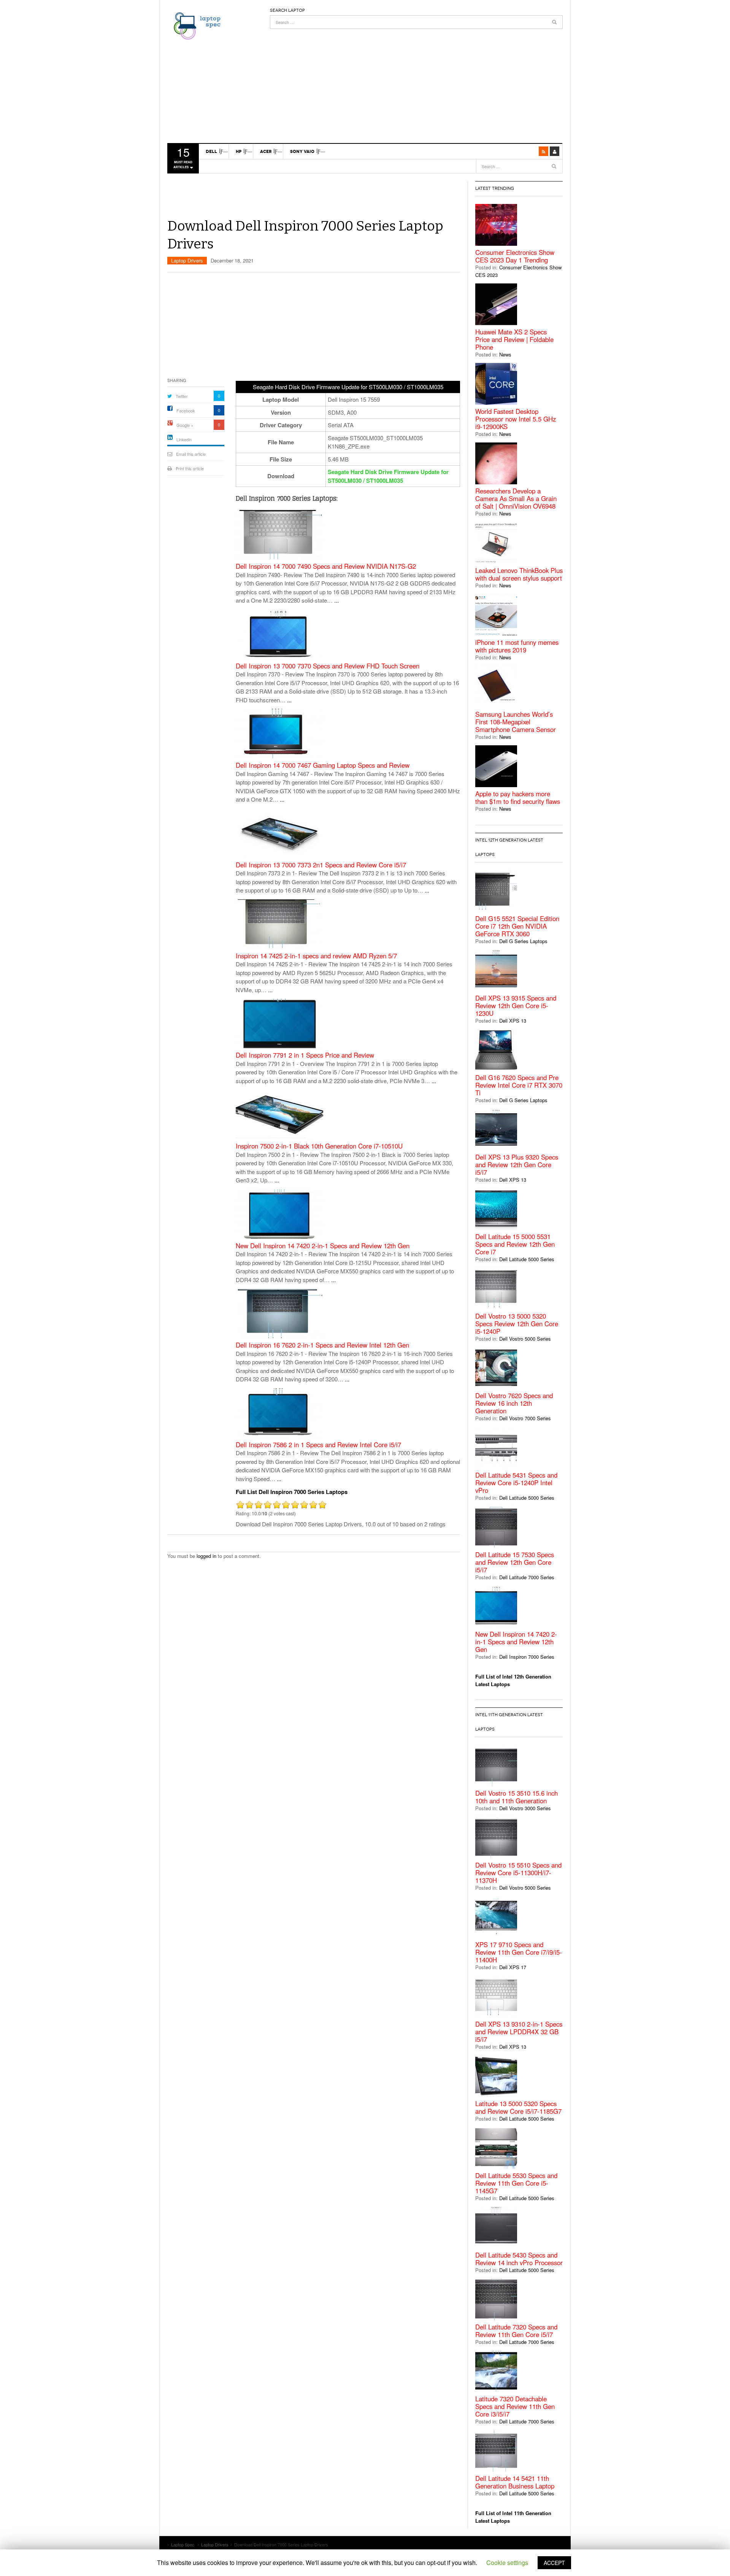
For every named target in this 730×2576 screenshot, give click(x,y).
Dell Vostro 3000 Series (525, 1808)
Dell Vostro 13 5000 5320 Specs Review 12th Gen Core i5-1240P (517, 1324)
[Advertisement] (416, 82)
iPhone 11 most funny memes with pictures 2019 (517, 646)
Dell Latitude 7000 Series (527, 1577)
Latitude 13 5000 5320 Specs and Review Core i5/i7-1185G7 (518, 2107)
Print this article (190, 468)
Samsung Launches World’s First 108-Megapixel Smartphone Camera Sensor (516, 722)
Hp (239, 151)
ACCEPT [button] (554, 2563)
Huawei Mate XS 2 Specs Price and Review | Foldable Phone (514, 339)
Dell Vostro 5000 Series (525, 1339)
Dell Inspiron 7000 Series (527, 1657)
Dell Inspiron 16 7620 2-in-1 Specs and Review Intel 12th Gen (322, 1345)
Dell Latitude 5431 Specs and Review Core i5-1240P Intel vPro (516, 1483)
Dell (211, 151)
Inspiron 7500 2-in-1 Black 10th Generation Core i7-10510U (319, 1146)
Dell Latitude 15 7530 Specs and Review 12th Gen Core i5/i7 (515, 1562)
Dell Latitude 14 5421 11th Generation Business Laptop (515, 2482)
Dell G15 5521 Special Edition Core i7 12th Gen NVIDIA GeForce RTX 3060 (517, 926)
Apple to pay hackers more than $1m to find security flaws (518, 797)
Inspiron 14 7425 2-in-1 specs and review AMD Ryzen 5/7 (316, 956)
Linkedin (184, 439)
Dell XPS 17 (513, 1967)
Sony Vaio (302, 151)
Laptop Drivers (187, 260)
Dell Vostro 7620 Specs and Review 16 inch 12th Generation (514, 1403)
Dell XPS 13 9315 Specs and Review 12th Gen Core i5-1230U (516, 1006)
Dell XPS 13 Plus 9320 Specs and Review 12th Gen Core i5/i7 (517, 1165)
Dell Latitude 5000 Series (527, 1259)
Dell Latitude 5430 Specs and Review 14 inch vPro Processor (519, 2259)
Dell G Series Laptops (523, 941)
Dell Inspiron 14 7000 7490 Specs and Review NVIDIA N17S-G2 (326, 566)
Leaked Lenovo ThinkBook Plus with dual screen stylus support (519, 574)
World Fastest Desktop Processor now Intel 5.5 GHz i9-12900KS (516, 419)
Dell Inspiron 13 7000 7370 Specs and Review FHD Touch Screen (328, 666)
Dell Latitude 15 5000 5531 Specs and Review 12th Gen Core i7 (515, 1244)
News (505, 354)
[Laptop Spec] (195, 25)
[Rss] (544, 151)
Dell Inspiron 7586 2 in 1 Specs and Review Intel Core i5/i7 (318, 1445)
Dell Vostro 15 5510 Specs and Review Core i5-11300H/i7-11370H (518, 1873)
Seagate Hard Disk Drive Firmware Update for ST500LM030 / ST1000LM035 (388, 476)
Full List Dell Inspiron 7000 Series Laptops (292, 1492)
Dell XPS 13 (513, 1021)
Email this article (191, 454)
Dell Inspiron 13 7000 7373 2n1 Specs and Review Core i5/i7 (321, 865)
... (336, 600)
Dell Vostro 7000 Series (525, 1418)
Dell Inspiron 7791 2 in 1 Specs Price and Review (305, 1055)
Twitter (182, 396)
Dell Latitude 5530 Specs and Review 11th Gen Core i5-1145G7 (516, 2183)
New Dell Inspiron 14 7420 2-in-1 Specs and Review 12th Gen (323, 1246)
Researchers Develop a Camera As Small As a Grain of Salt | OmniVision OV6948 (516, 498)
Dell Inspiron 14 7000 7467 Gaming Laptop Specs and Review (323, 765)
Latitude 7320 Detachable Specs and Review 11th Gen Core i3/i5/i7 (515, 2406)
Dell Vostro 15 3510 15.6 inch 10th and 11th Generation (517, 1797)
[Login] (555, 151)
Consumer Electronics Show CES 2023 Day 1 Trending (515, 256)
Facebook (186, 411)
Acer (266, 151)
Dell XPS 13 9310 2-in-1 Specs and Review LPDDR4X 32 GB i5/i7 (519, 2032)
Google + (185, 425)
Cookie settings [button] (507, 2562)
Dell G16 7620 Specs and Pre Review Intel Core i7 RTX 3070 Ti (519, 1085)
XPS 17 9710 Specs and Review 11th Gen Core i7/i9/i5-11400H (519, 1952)
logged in (206, 1556)
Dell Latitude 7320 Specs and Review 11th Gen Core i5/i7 (516, 2331)
